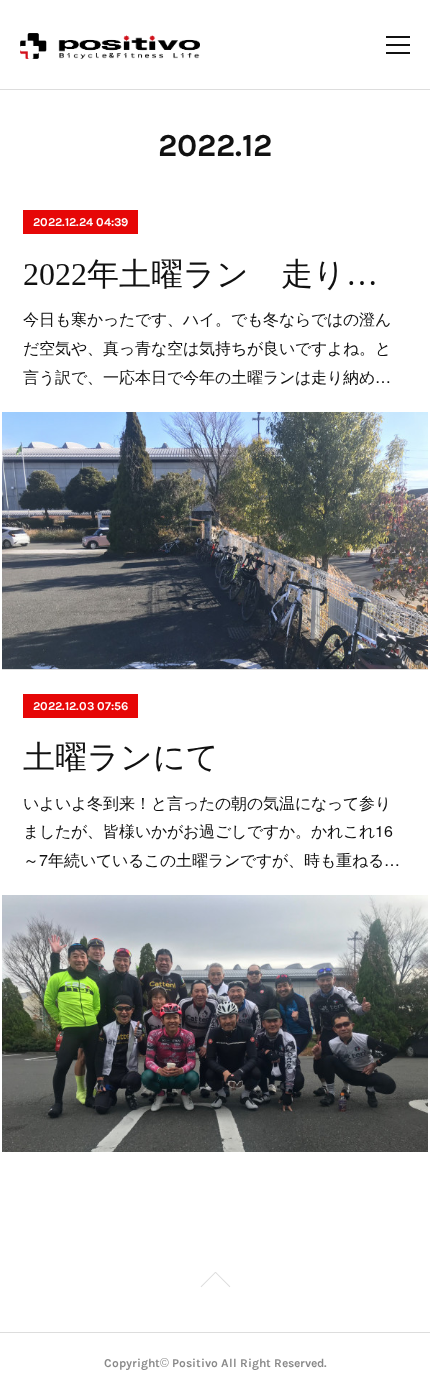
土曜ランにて (121, 757)
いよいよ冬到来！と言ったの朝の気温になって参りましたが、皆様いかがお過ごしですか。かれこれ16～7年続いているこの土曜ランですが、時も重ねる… (211, 831)
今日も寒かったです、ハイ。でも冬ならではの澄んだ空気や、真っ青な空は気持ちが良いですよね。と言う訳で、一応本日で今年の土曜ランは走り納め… (207, 347)
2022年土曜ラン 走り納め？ (214, 274)
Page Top (215, 1283)
